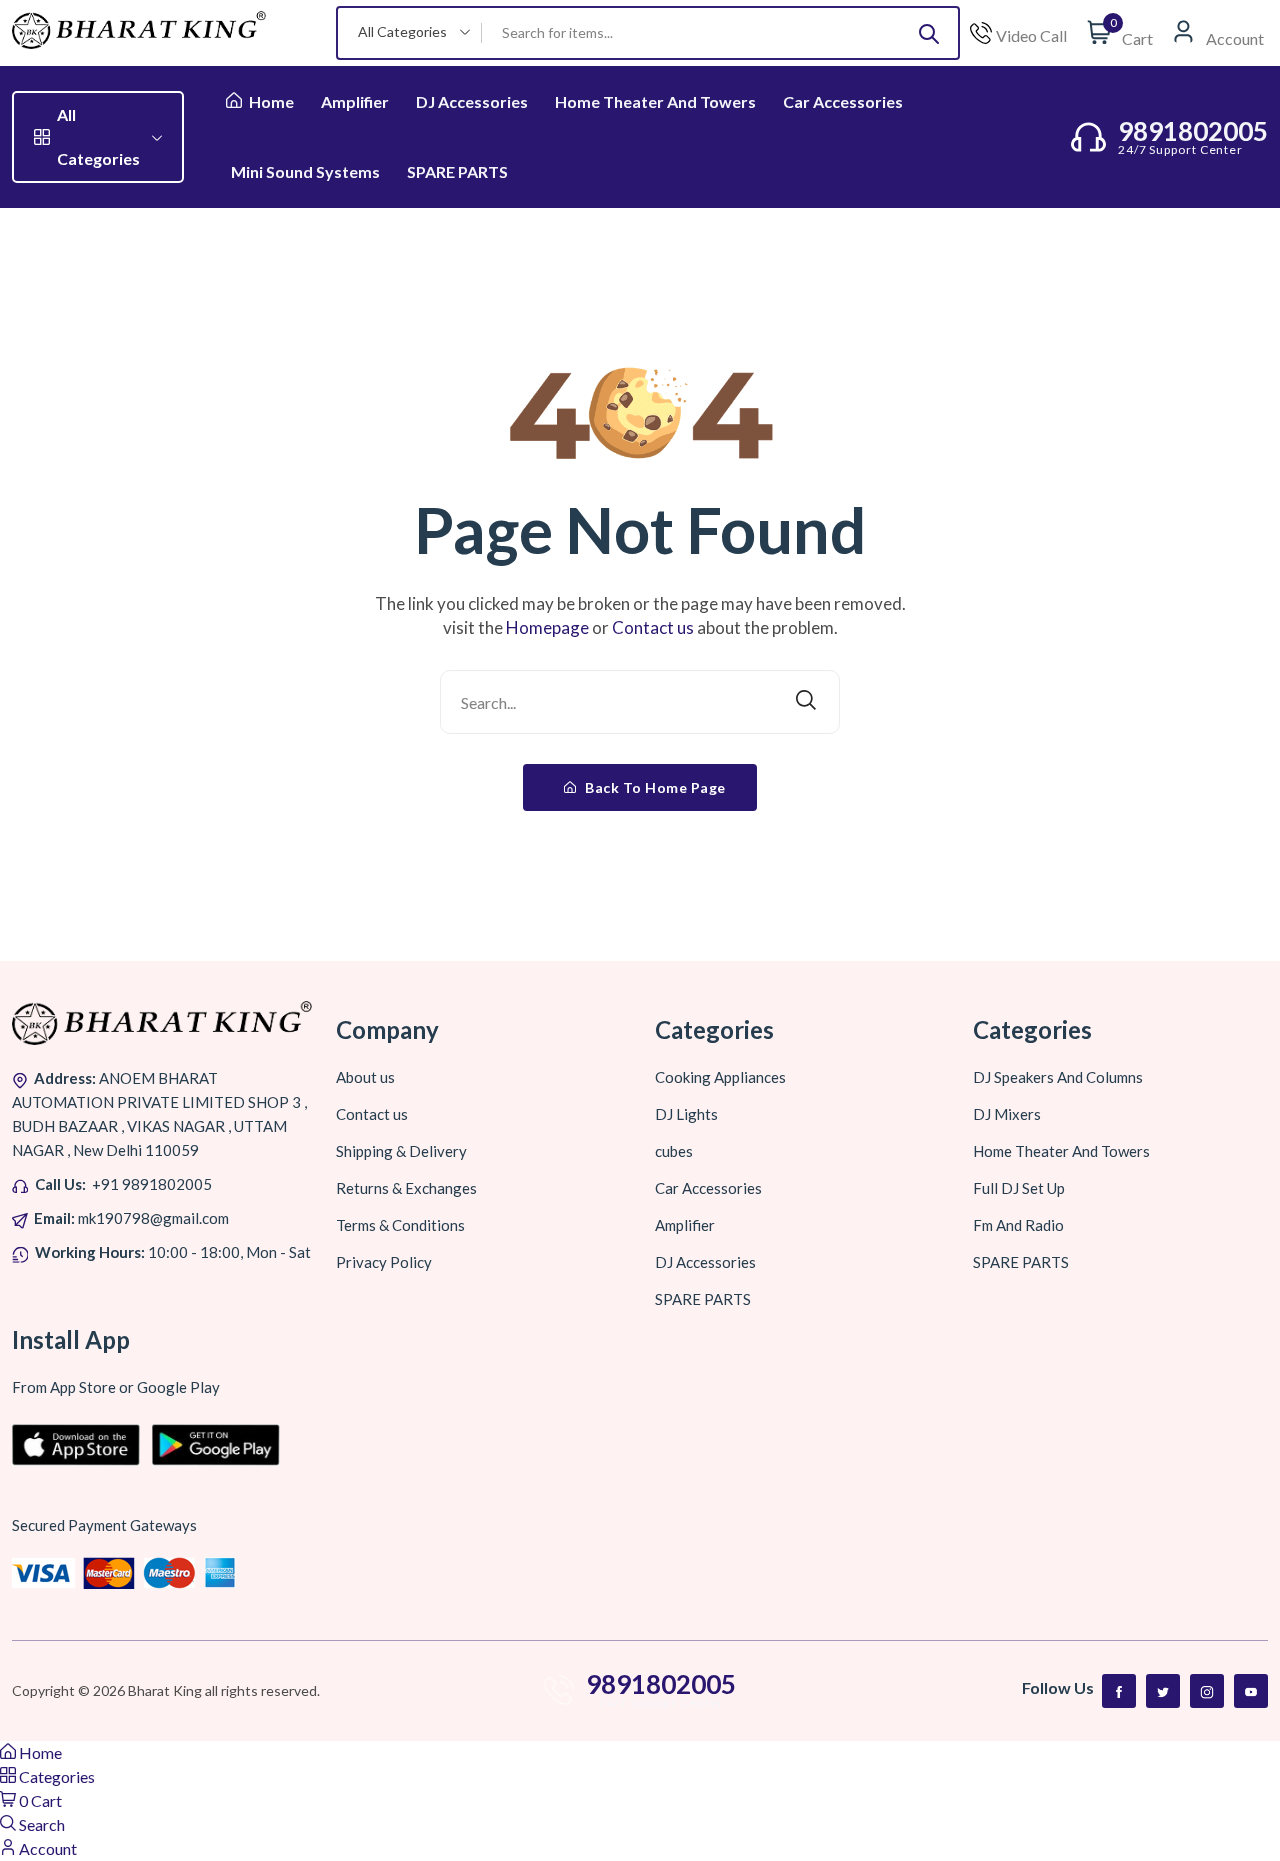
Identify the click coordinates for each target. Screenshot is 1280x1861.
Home (270, 101)
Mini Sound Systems (305, 171)
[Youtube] (1251, 1691)
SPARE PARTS (457, 171)
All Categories (98, 136)
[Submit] (929, 33)
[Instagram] (1207, 1691)
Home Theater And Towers (655, 101)
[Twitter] (1163, 1691)
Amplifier (355, 101)
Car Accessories (843, 101)
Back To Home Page (654, 787)
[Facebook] (1119, 1691)
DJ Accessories (472, 101)
